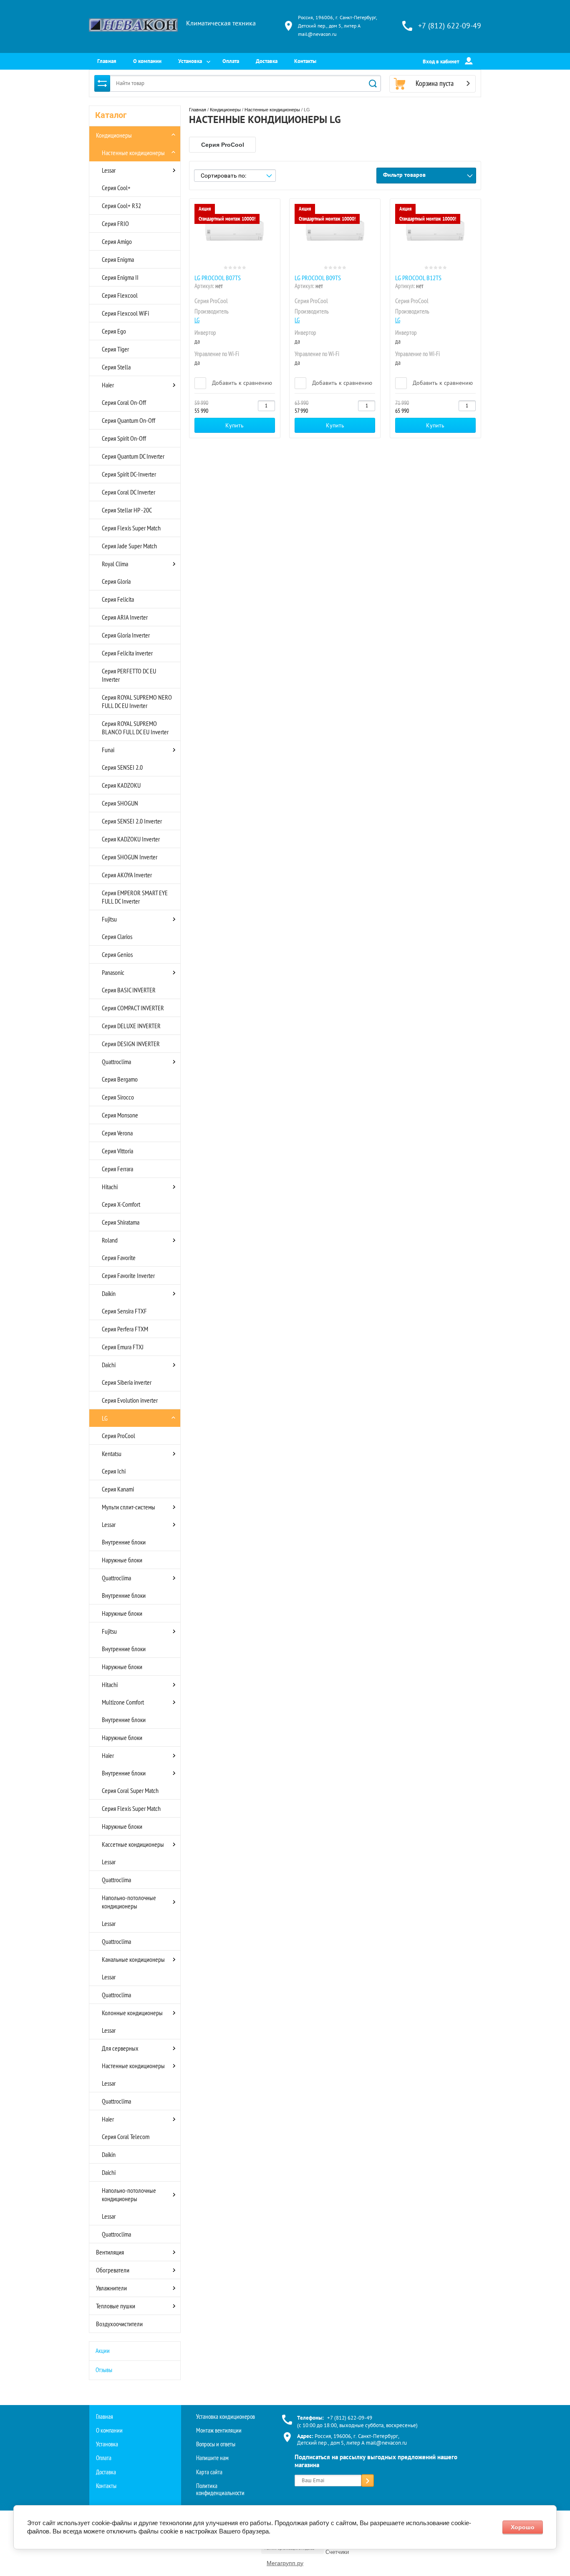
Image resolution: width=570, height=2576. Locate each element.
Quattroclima (116, 1062)
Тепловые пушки (116, 2306)
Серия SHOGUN (120, 803)
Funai (108, 750)
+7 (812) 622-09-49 (450, 26)
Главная (107, 61)
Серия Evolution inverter (130, 1400)
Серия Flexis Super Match (131, 528)
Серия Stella (116, 367)
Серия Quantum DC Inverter (133, 456)
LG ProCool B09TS (318, 278)
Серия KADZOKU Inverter (131, 839)
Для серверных (120, 2048)
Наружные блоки (122, 1560)
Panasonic (113, 972)
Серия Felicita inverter (127, 653)
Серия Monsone (120, 1115)
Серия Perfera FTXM (125, 1329)
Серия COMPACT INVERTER (133, 1008)
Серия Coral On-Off (124, 402)
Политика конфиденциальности (220, 2489)
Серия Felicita (118, 599)
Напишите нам (212, 2458)
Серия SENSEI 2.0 (122, 767)
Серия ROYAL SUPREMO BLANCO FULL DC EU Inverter (135, 728)
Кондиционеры (114, 135)
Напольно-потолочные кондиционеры (129, 1902)
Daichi (109, 1365)
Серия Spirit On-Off (124, 438)
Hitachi (110, 1187)
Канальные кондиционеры (133, 1959)
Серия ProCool (119, 1436)
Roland (110, 1240)
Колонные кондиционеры (132, 2013)
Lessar (109, 170)
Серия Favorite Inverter (128, 1275)
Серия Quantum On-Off (129, 420)
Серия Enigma (118, 259)
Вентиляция (110, 2252)
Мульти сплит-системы (129, 1507)
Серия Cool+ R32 (121, 206)
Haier (108, 385)
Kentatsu (112, 1454)
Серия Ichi (114, 1471)
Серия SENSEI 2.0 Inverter (132, 821)
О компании (147, 61)
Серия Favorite (119, 1258)
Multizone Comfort (123, 1702)
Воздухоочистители (119, 2324)
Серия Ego (114, 331)
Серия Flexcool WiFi (125, 313)
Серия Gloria (116, 581)
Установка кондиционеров (226, 2417)
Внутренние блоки (124, 1542)
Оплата (231, 61)
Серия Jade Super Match (129, 546)
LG (105, 1418)
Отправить (368, 2481)
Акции (103, 2351)
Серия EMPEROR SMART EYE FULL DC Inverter (135, 897)
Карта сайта (209, 2472)
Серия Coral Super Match (130, 1790)
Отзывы (104, 2370)
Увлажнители (111, 2288)
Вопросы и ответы (216, 2444)
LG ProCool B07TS (218, 278)
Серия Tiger (115, 349)
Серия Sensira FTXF (124, 1311)
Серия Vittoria (117, 1151)
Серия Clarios (117, 936)
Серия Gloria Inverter (126, 635)
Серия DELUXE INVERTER (131, 1026)
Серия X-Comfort (121, 1204)
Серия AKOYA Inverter (127, 875)
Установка (190, 61)
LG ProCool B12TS (418, 278)
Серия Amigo (117, 241)
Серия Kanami (118, 1489)
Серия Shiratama (121, 1222)
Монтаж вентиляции (219, 2430)
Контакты (305, 61)
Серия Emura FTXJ (123, 1347)
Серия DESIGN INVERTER (131, 1044)
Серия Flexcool (120, 295)
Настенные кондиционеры (133, 153)
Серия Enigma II (120, 277)
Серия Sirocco (118, 1097)
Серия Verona (117, 1133)
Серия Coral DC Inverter (129, 492)
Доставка (267, 61)
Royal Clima (115, 564)
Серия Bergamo (120, 1079)
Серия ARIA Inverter (125, 617)
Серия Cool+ (116, 188)
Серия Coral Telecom (126, 2137)
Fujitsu (109, 919)
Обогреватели (113, 2270)
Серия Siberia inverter (127, 1382)
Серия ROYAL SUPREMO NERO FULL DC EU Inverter (137, 701)
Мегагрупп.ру (285, 2563)
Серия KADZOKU (121, 785)
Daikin (109, 1293)
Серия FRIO (115, 223)
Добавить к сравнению (241, 383)
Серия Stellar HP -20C (127, 510)
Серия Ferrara (117, 1169)
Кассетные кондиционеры (133, 1844)
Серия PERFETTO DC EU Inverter (129, 675)
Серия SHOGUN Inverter (130, 857)
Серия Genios (117, 954)
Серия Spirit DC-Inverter (129, 474)
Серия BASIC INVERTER (129, 990)
